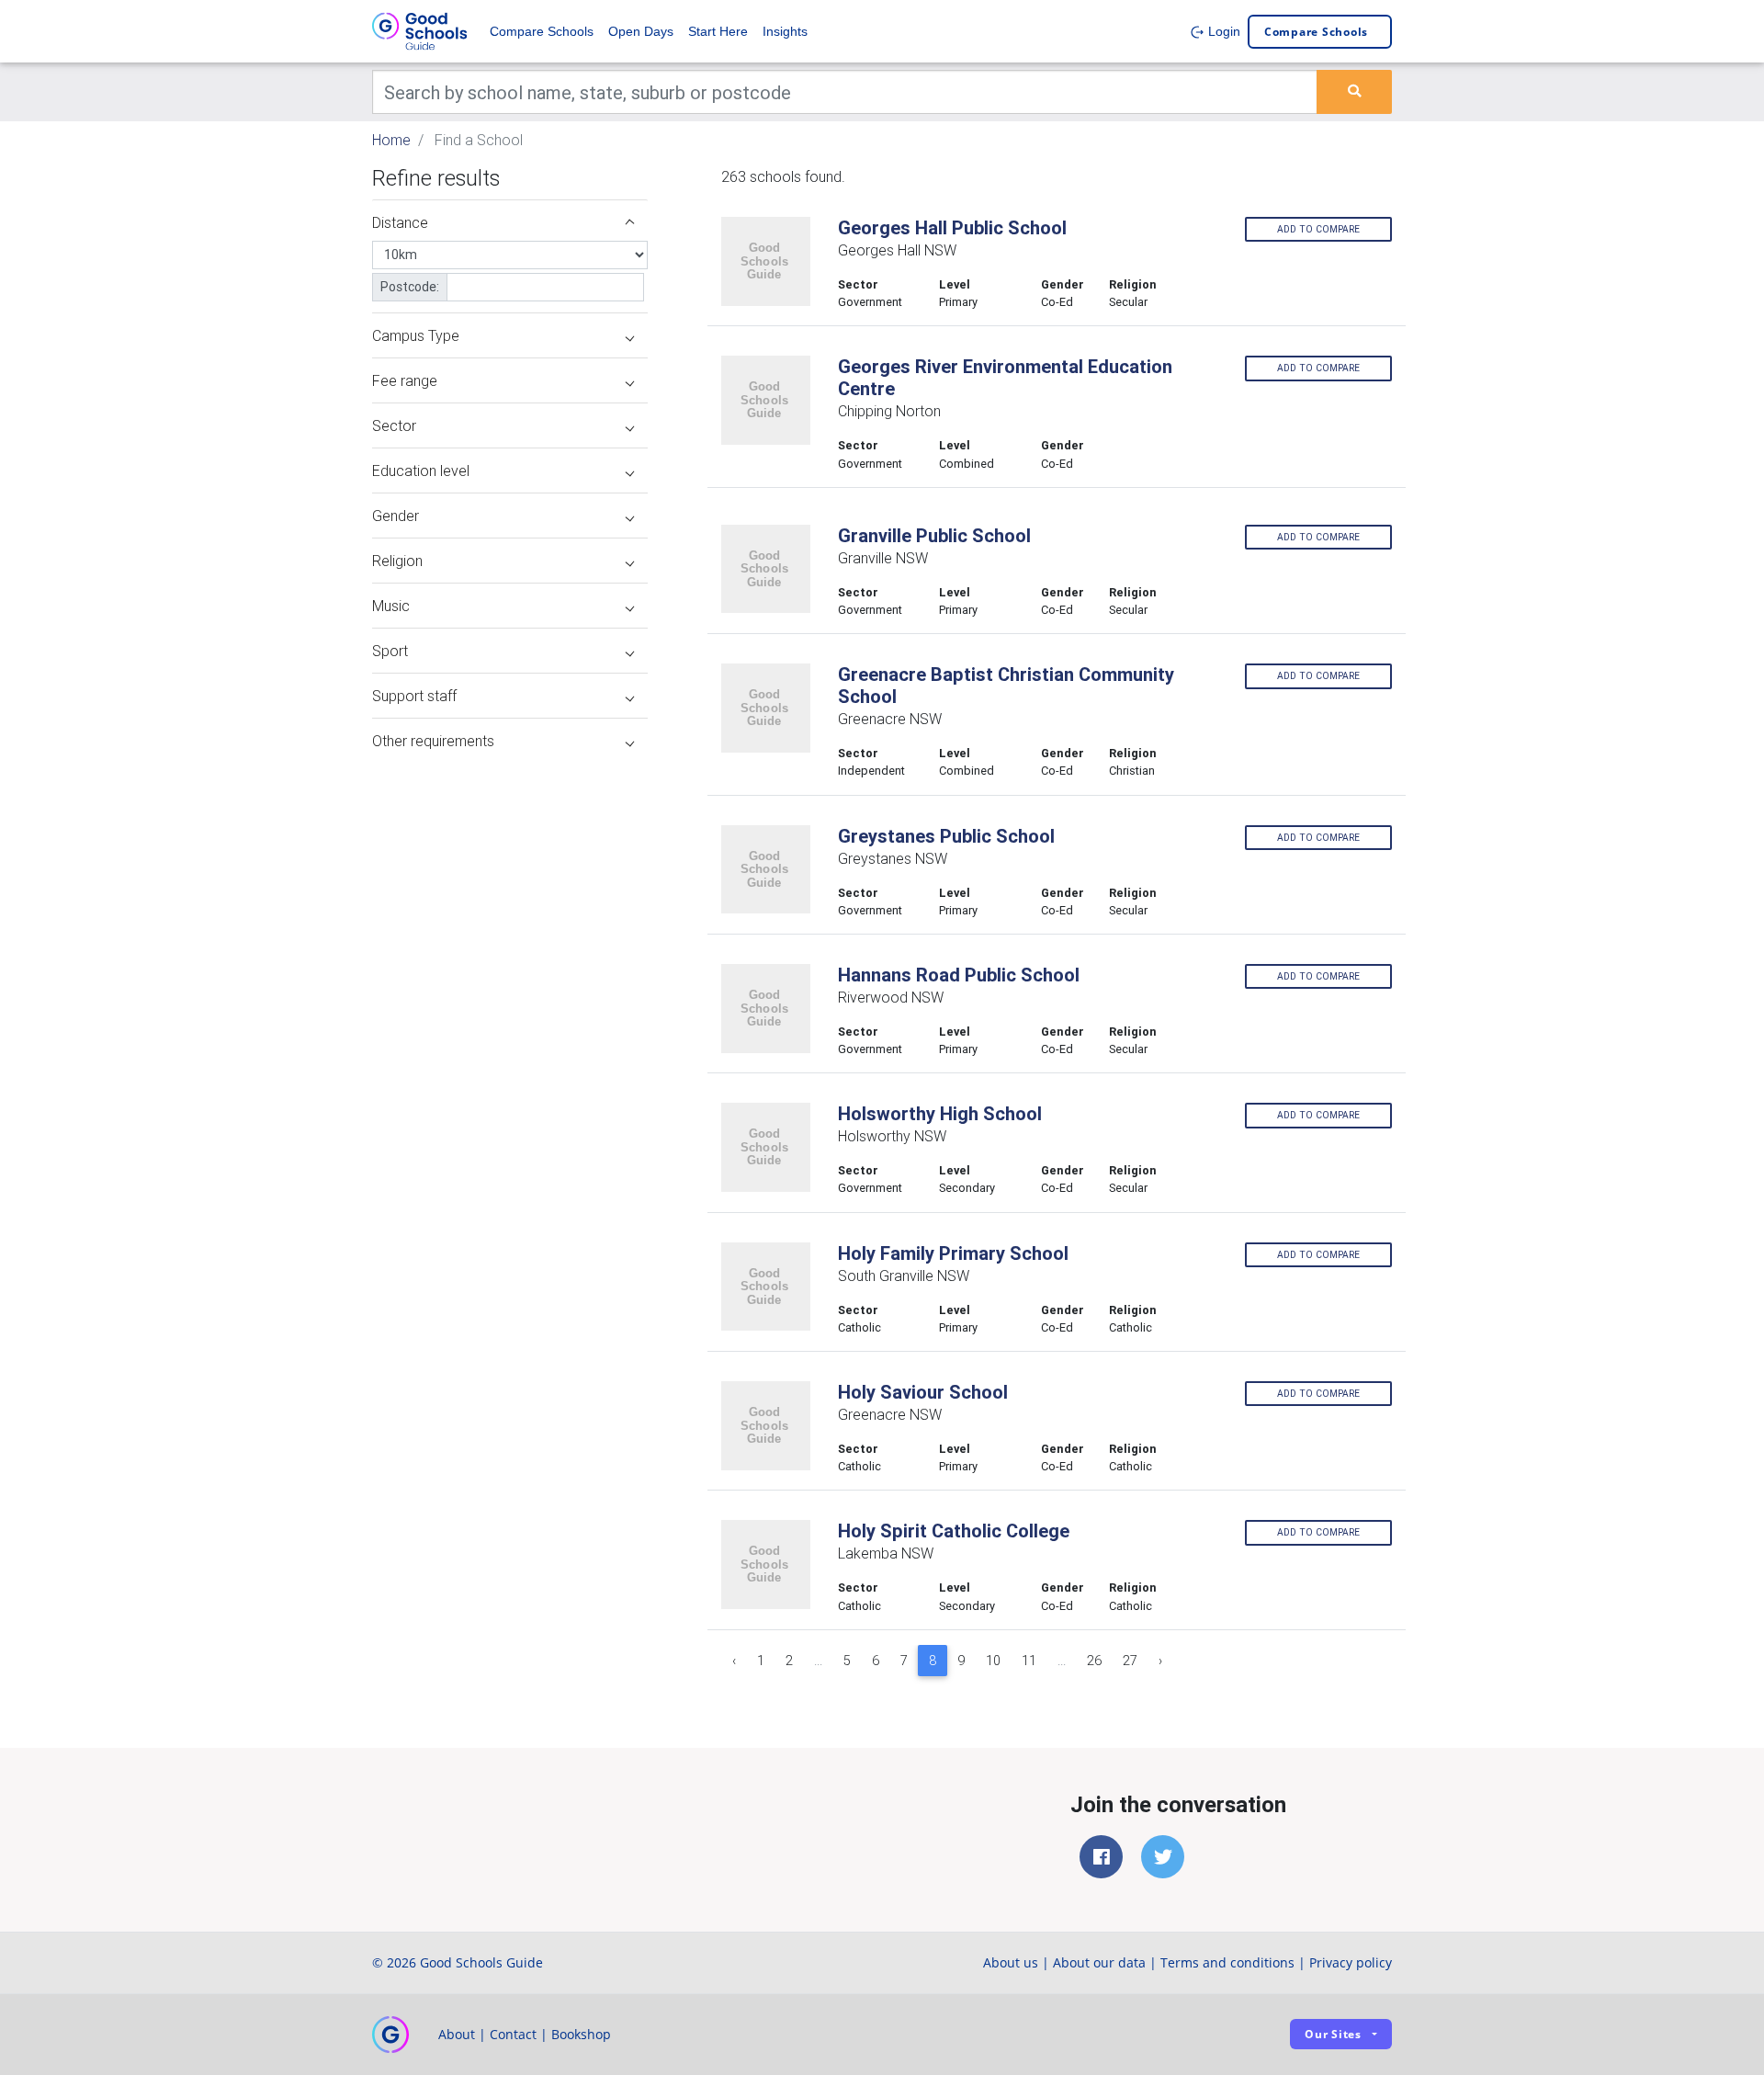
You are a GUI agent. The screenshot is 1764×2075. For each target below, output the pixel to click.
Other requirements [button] (433, 741)
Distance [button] (400, 222)
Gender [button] (396, 516)
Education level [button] (421, 471)
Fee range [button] (405, 380)
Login (1222, 31)
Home (391, 140)
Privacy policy (1351, 1962)
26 (1094, 1661)
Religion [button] (397, 561)
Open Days (641, 31)
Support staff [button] (414, 696)
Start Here (718, 31)
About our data (1099, 1962)
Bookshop (581, 2034)
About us (1011, 1962)
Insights (785, 31)
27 (1130, 1661)
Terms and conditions (1227, 1962)
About (457, 2034)
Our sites (1333, 2034)
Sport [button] (390, 651)
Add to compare (1318, 229)
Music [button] (391, 606)
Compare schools (1316, 32)
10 (993, 1661)
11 (1029, 1661)
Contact (513, 2034)
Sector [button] (394, 425)
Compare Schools (542, 31)
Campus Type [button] (416, 335)
